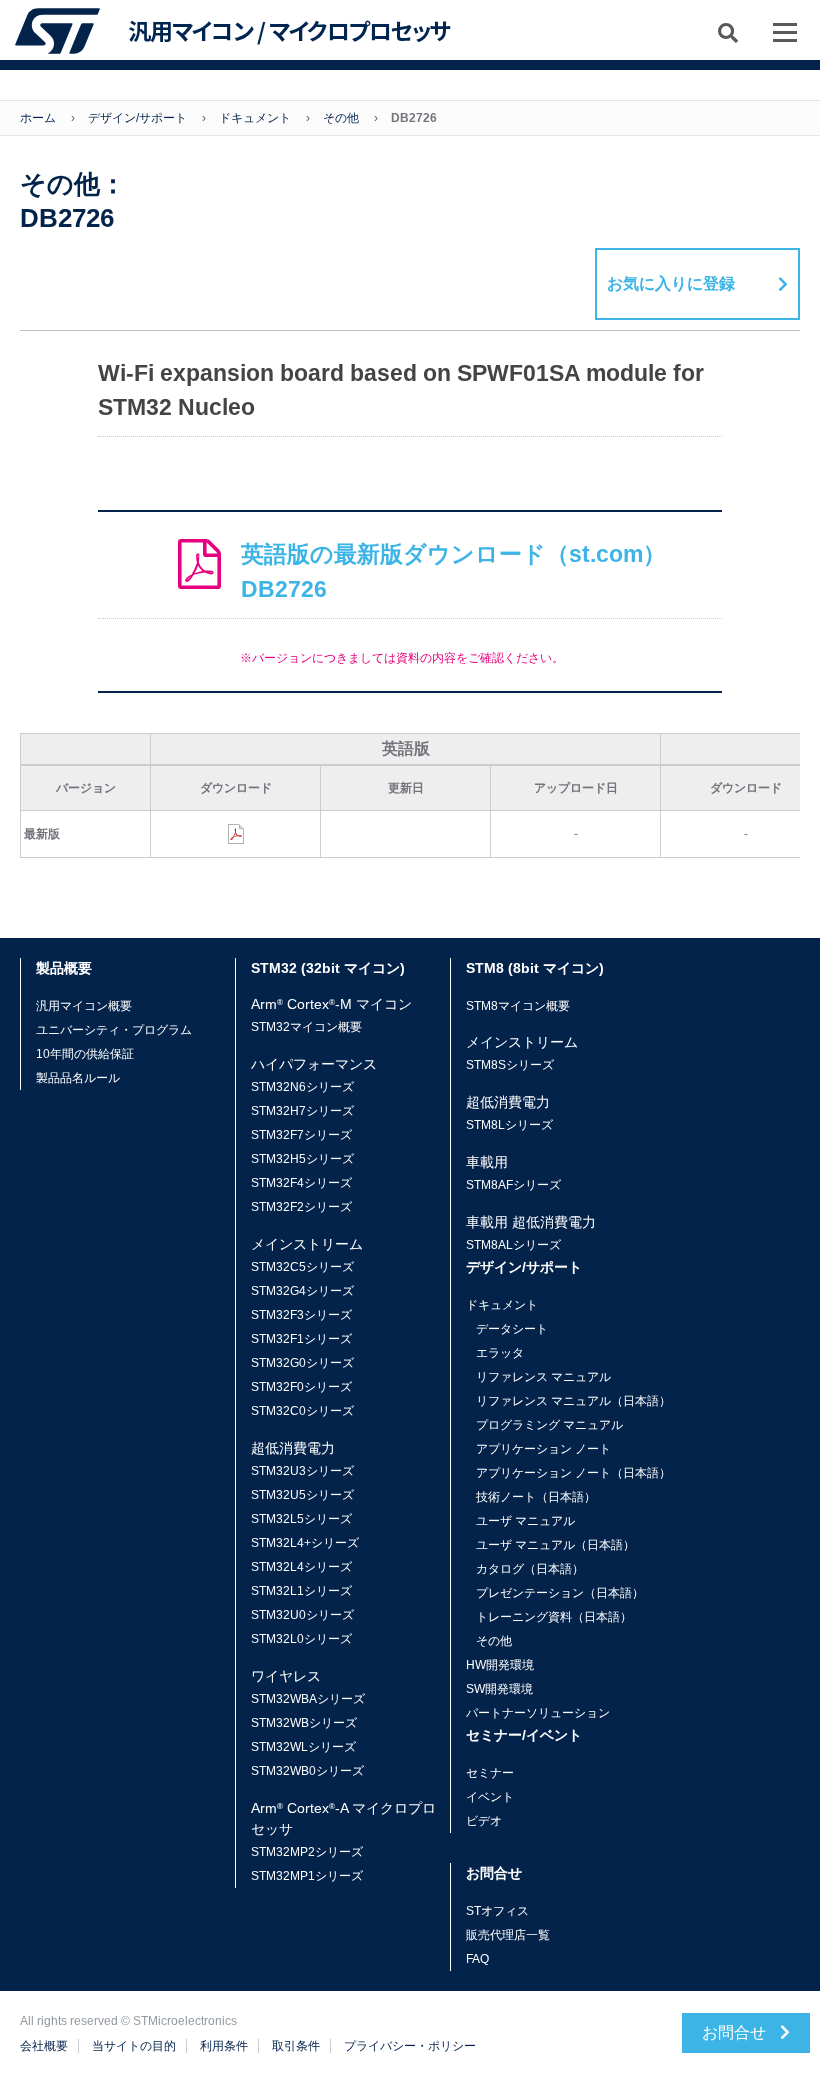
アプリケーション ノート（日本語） (573, 1473)
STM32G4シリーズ (302, 1291)
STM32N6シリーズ (302, 1087)
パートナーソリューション (538, 1713)
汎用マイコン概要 (84, 1006)
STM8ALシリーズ (513, 1245)
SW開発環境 (499, 1689)
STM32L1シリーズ (301, 1591)
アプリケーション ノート (543, 1449)
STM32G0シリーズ (302, 1363)
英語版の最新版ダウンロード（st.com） (453, 571)
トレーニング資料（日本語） (554, 1617)
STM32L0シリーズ (301, 1639)
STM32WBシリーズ (304, 1723)
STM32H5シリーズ (302, 1159)
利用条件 (224, 2046)
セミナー (490, 1773)
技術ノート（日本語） (536, 1497)
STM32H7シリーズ (302, 1111)
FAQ (477, 1959)
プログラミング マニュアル (549, 1425)
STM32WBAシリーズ (308, 1699)
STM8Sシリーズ (510, 1065)
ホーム (38, 118)
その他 (341, 118)
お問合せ (736, 2032)
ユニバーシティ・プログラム (114, 1030)
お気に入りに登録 (671, 283)
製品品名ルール (78, 1078)
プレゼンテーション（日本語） (560, 1593)
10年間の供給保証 (85, 1054)
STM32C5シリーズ (302, 1267)
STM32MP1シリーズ (307, 1876)
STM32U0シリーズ (302, 1615)
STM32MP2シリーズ (307, 1852)
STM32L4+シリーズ (305, 1543)
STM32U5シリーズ (302, 1495)
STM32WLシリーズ (303, 1747)
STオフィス (497, 1911)
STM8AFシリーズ (513, 1185)
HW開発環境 (500, 1665)
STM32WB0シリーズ (307, 1771)
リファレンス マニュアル (543, 1377)
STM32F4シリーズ (301, 1183)
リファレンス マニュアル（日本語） (573, 1401)
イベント (490, 1797)
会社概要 (44, 2046)
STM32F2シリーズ (301, 1207)
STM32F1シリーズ (301, 1339)
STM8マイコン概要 (518, 1006)
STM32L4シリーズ (301, 1567)
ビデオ (484, 1821)
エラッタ (500, 1353)
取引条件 (296, 2046)
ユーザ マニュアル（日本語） (555, 1545)
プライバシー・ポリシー (410, 2046)
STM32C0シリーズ (302, 1411)
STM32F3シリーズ (301, 1315)
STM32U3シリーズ (302, 1471)
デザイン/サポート (137, 118)
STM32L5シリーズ (301, 1519)
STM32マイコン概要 (306, 1027)
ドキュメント (255, 118)
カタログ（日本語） (530, 1569)
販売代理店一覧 (508, 1935)
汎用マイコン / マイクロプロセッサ (289, 31)
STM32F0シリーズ (301, 1387)
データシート (512, 1329)
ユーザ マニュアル (525, 1521)
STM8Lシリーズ (509, 1125)
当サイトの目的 (134, 2046)
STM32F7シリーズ (301, 1135)
